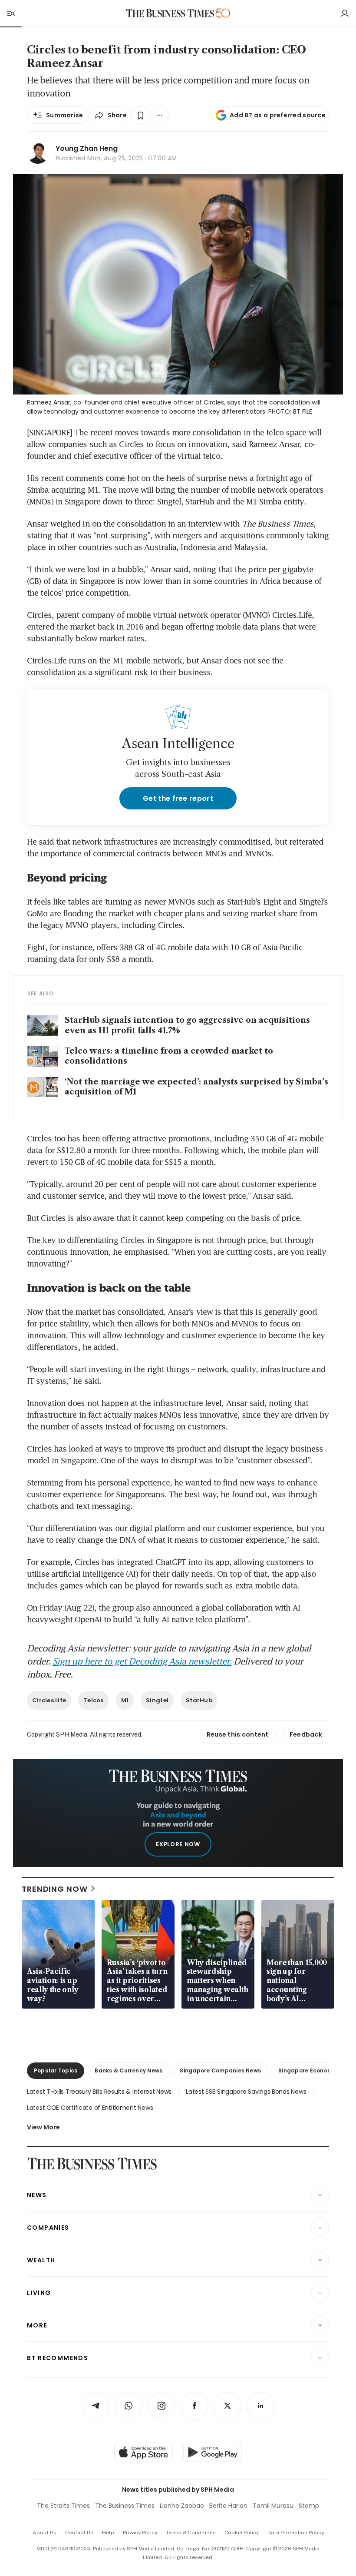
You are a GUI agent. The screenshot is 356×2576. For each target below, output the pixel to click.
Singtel (157, 1700)
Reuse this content (238, 1734)
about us (44, 2533)
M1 (125, 1700)
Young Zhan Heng (87, 148)
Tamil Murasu (273, 2506)
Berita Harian (228, 2506)
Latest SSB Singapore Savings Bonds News (246, 2092)
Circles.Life (49, 1700)
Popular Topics (56, 2070)
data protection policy (296, 2533)
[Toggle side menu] (10, 13)
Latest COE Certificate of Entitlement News (90, 2108)
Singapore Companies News (220, 2070)
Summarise (65, 115)
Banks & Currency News (129, 2070)
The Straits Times (63, 2506)
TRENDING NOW (55, 1889)
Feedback (306, 1734)
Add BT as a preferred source (278, 115)
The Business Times (125, 2506)
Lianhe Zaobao (182, 2506)
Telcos (94, 1700)
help (108, 2533)
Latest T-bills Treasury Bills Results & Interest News (99, 2092)
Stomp (309, 2506)
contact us (79, 2533)
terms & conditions (191, 2533)
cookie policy (242, 2533)
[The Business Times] (170, 13)
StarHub (199, 1700)
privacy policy (140, 2533)
